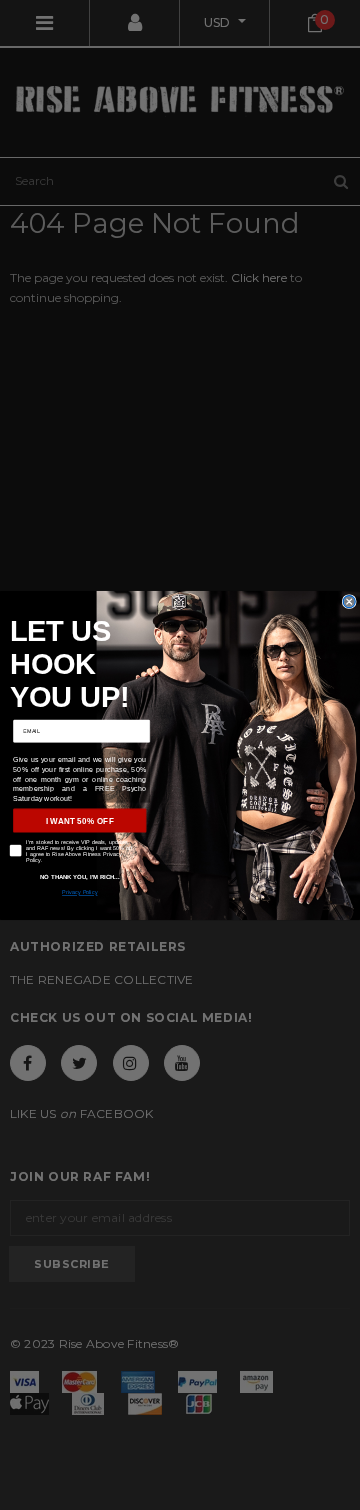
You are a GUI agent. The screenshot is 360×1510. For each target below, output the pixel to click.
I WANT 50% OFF (80, 820)
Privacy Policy (79, 892)
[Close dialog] (349, 601)
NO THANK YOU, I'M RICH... (79, 876)
